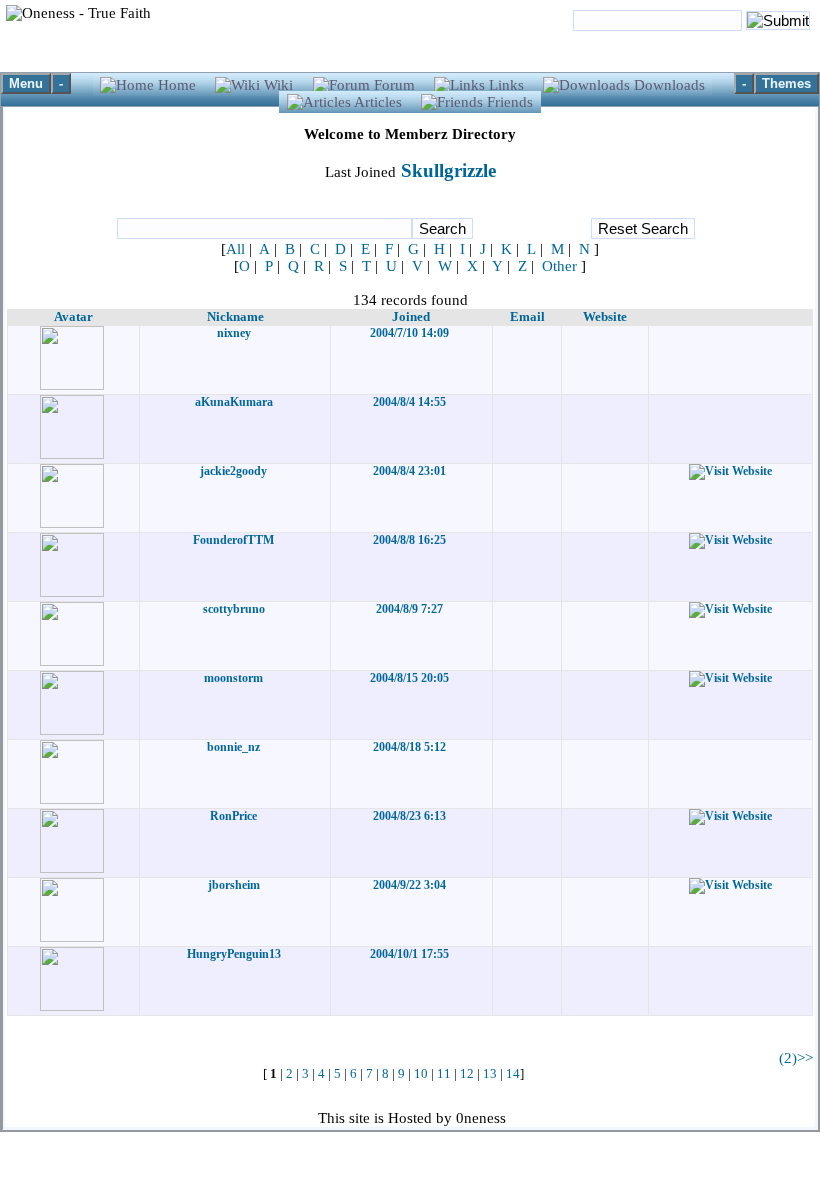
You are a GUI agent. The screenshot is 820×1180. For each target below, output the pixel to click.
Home (177, 85)
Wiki (278, 85)
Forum (394, 85)
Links (506, 85)
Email (527, 317)
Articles (378, 102)
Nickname (235, 317)
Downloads (667, 85)
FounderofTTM (233, 540)
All (235, 249)
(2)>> (796, 1058)
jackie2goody (233, 471)
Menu (26, 83)
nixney (234, 333)
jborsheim (234, 885)
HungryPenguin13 (234, 954)
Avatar (73, 317)
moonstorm (233, 678)
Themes (786, 83)
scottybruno (234, 609)
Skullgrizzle (446, 170)
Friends (508, 102)
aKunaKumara (234, 402)
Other (559, 266)
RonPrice (233, 816)
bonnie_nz (233, 747)
